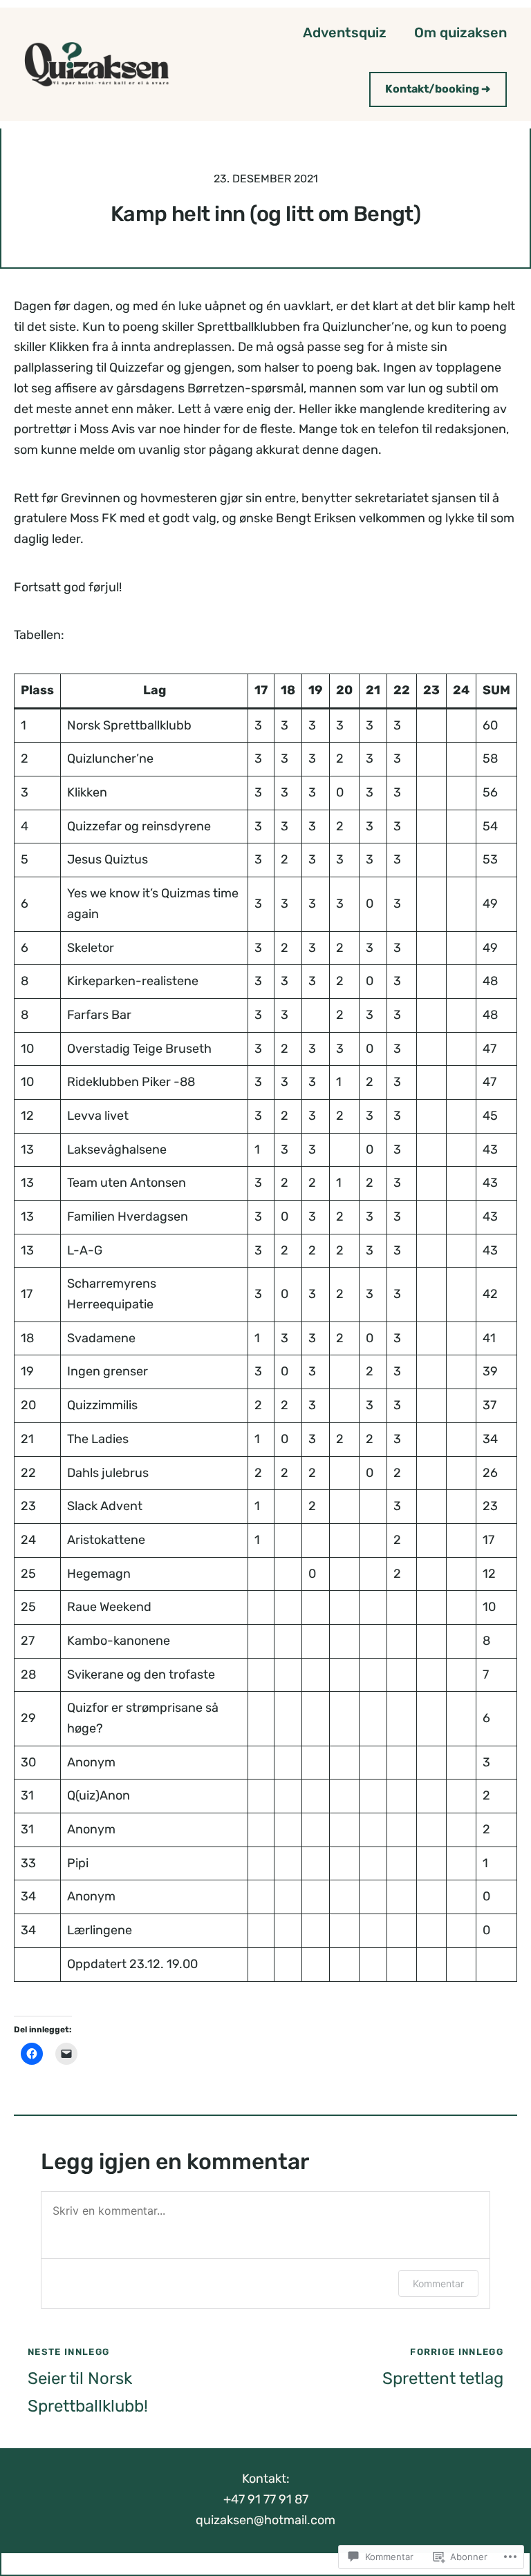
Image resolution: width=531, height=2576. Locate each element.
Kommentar (438, 2283)
